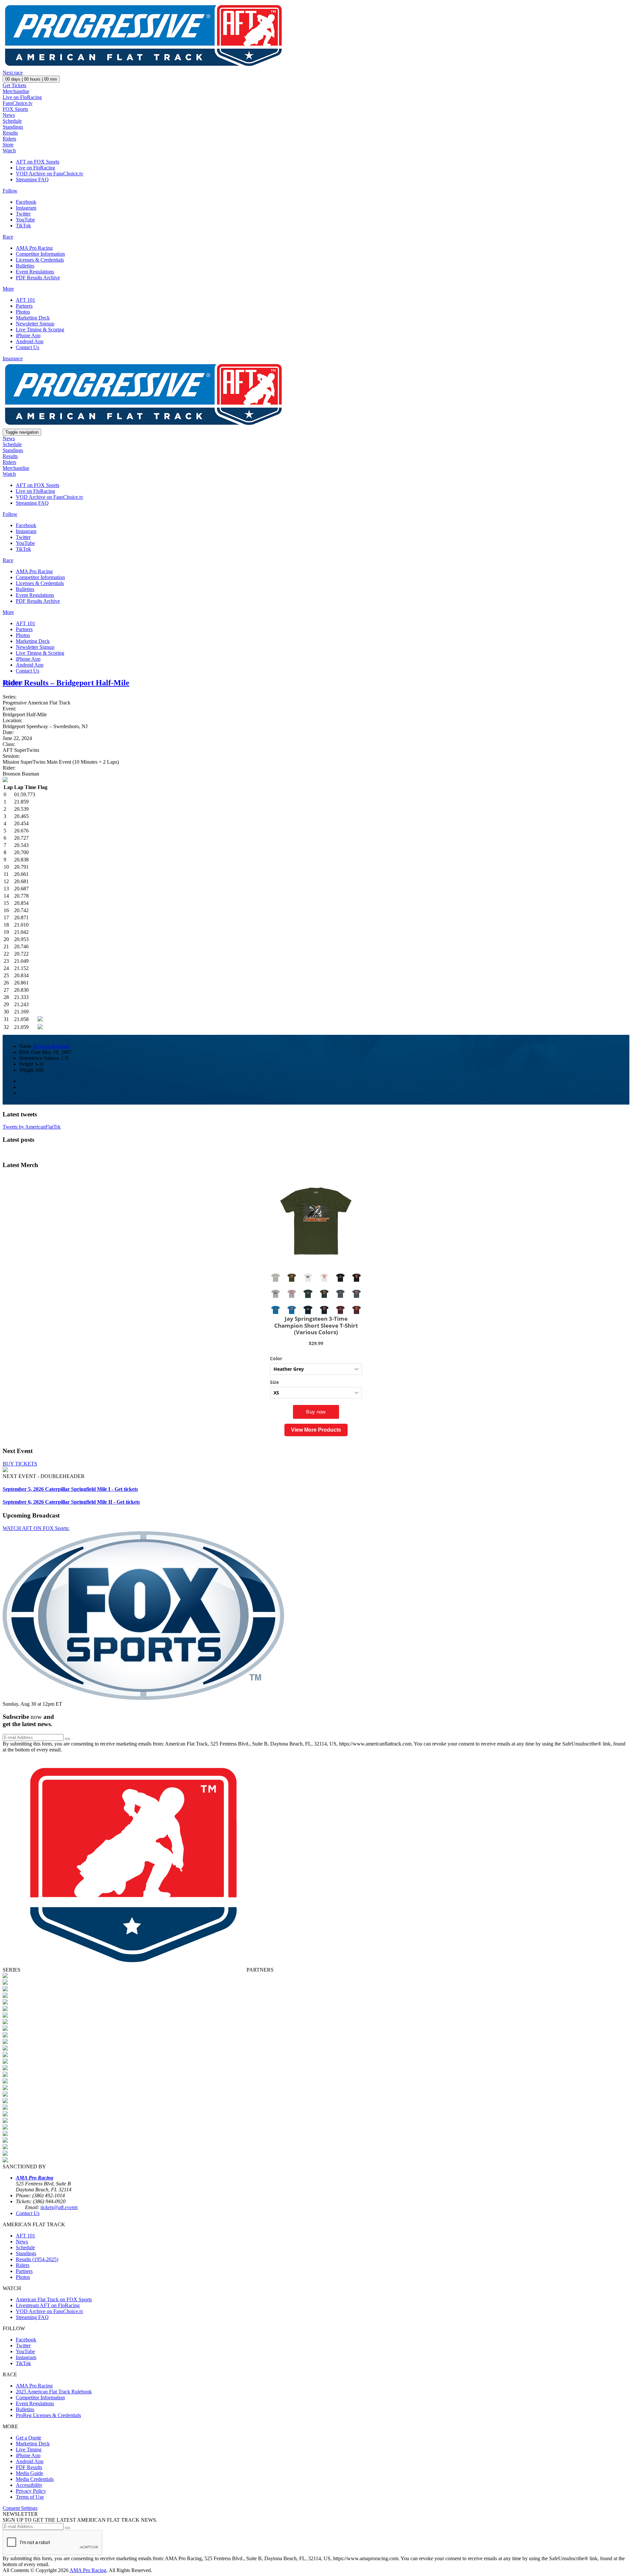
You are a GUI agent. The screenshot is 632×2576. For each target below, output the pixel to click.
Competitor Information (40, 254)
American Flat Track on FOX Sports (54, 2299)
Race (8, 237)
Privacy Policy (31, 2491)
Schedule (12, 121)
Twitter (23, 214)
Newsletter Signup (35, 324)
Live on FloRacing (22, 97)
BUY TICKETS (20, 1464)
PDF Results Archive (38, 278)
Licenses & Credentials (40, 260)
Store (8, 145)
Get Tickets (14, 85)
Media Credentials (35, 2479)
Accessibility (29, 2485)
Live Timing (29, 2449)
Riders (9, 139)
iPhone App (28, 335)
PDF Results (29, 2467)
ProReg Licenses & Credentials (48, 2415)
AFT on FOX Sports (38, 162)
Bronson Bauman (51, 1046)
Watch (9, 151)
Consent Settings (20, 2508)
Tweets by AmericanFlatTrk (32, 1127)
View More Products (316, 1430)
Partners (24, 306)
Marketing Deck (33, 318)
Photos (23, 312)
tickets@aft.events (59, 2207)
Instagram (26, 208)
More (8, 289)
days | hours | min (31, 79)
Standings (13, 127)
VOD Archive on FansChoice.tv (50, 174)
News (9, 115)
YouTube (25, 220)
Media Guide (29, 2473)
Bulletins (25, 266)
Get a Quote (28, 2438)
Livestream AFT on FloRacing (48, 2305)
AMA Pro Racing (34, 248)
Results (10, 133)
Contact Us (27, 347)
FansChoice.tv (18, 103)
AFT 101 (26, 300)
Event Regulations (35, 272)
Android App (30, 341)
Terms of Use (30, 2497)
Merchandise (16, 91)
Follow (10, 191)
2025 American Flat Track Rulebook (54, 2392)
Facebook (26, 202)
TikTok (23, 226)
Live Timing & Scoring (40, 330)
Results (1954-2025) (37, 2259)
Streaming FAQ (32, 179)
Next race (13, 73)
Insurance (13, 358)
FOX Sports (15, 109)
